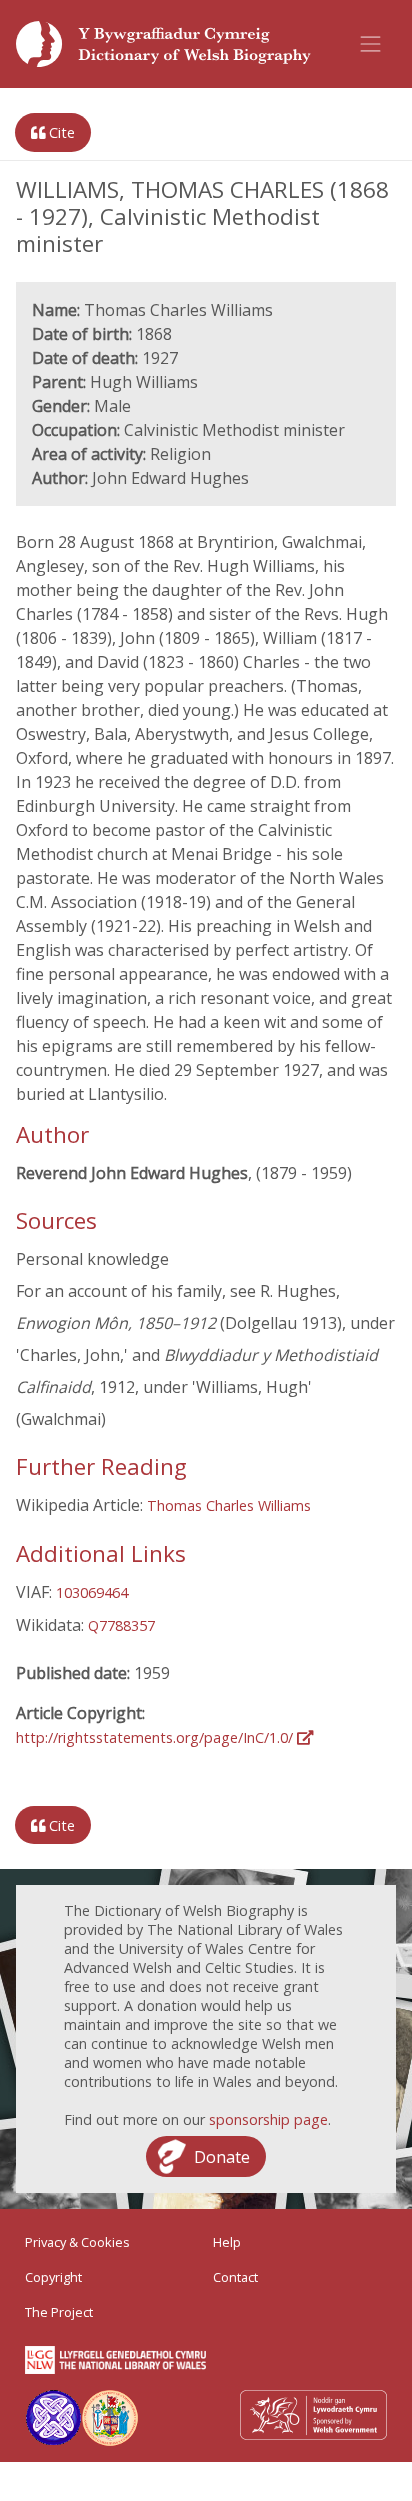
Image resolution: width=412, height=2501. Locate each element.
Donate (222, 2157)
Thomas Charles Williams (229, 1505)
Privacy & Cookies (77, 2242)
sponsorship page (268, 2119)
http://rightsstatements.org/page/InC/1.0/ (156, 1737)
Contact (235, 2277)
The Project (59, 2312)
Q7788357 (121, 1625)
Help (227, 2242)
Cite (60, 132)
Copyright (53, 2277)
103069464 (92, 1592)
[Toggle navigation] (371, 44)
